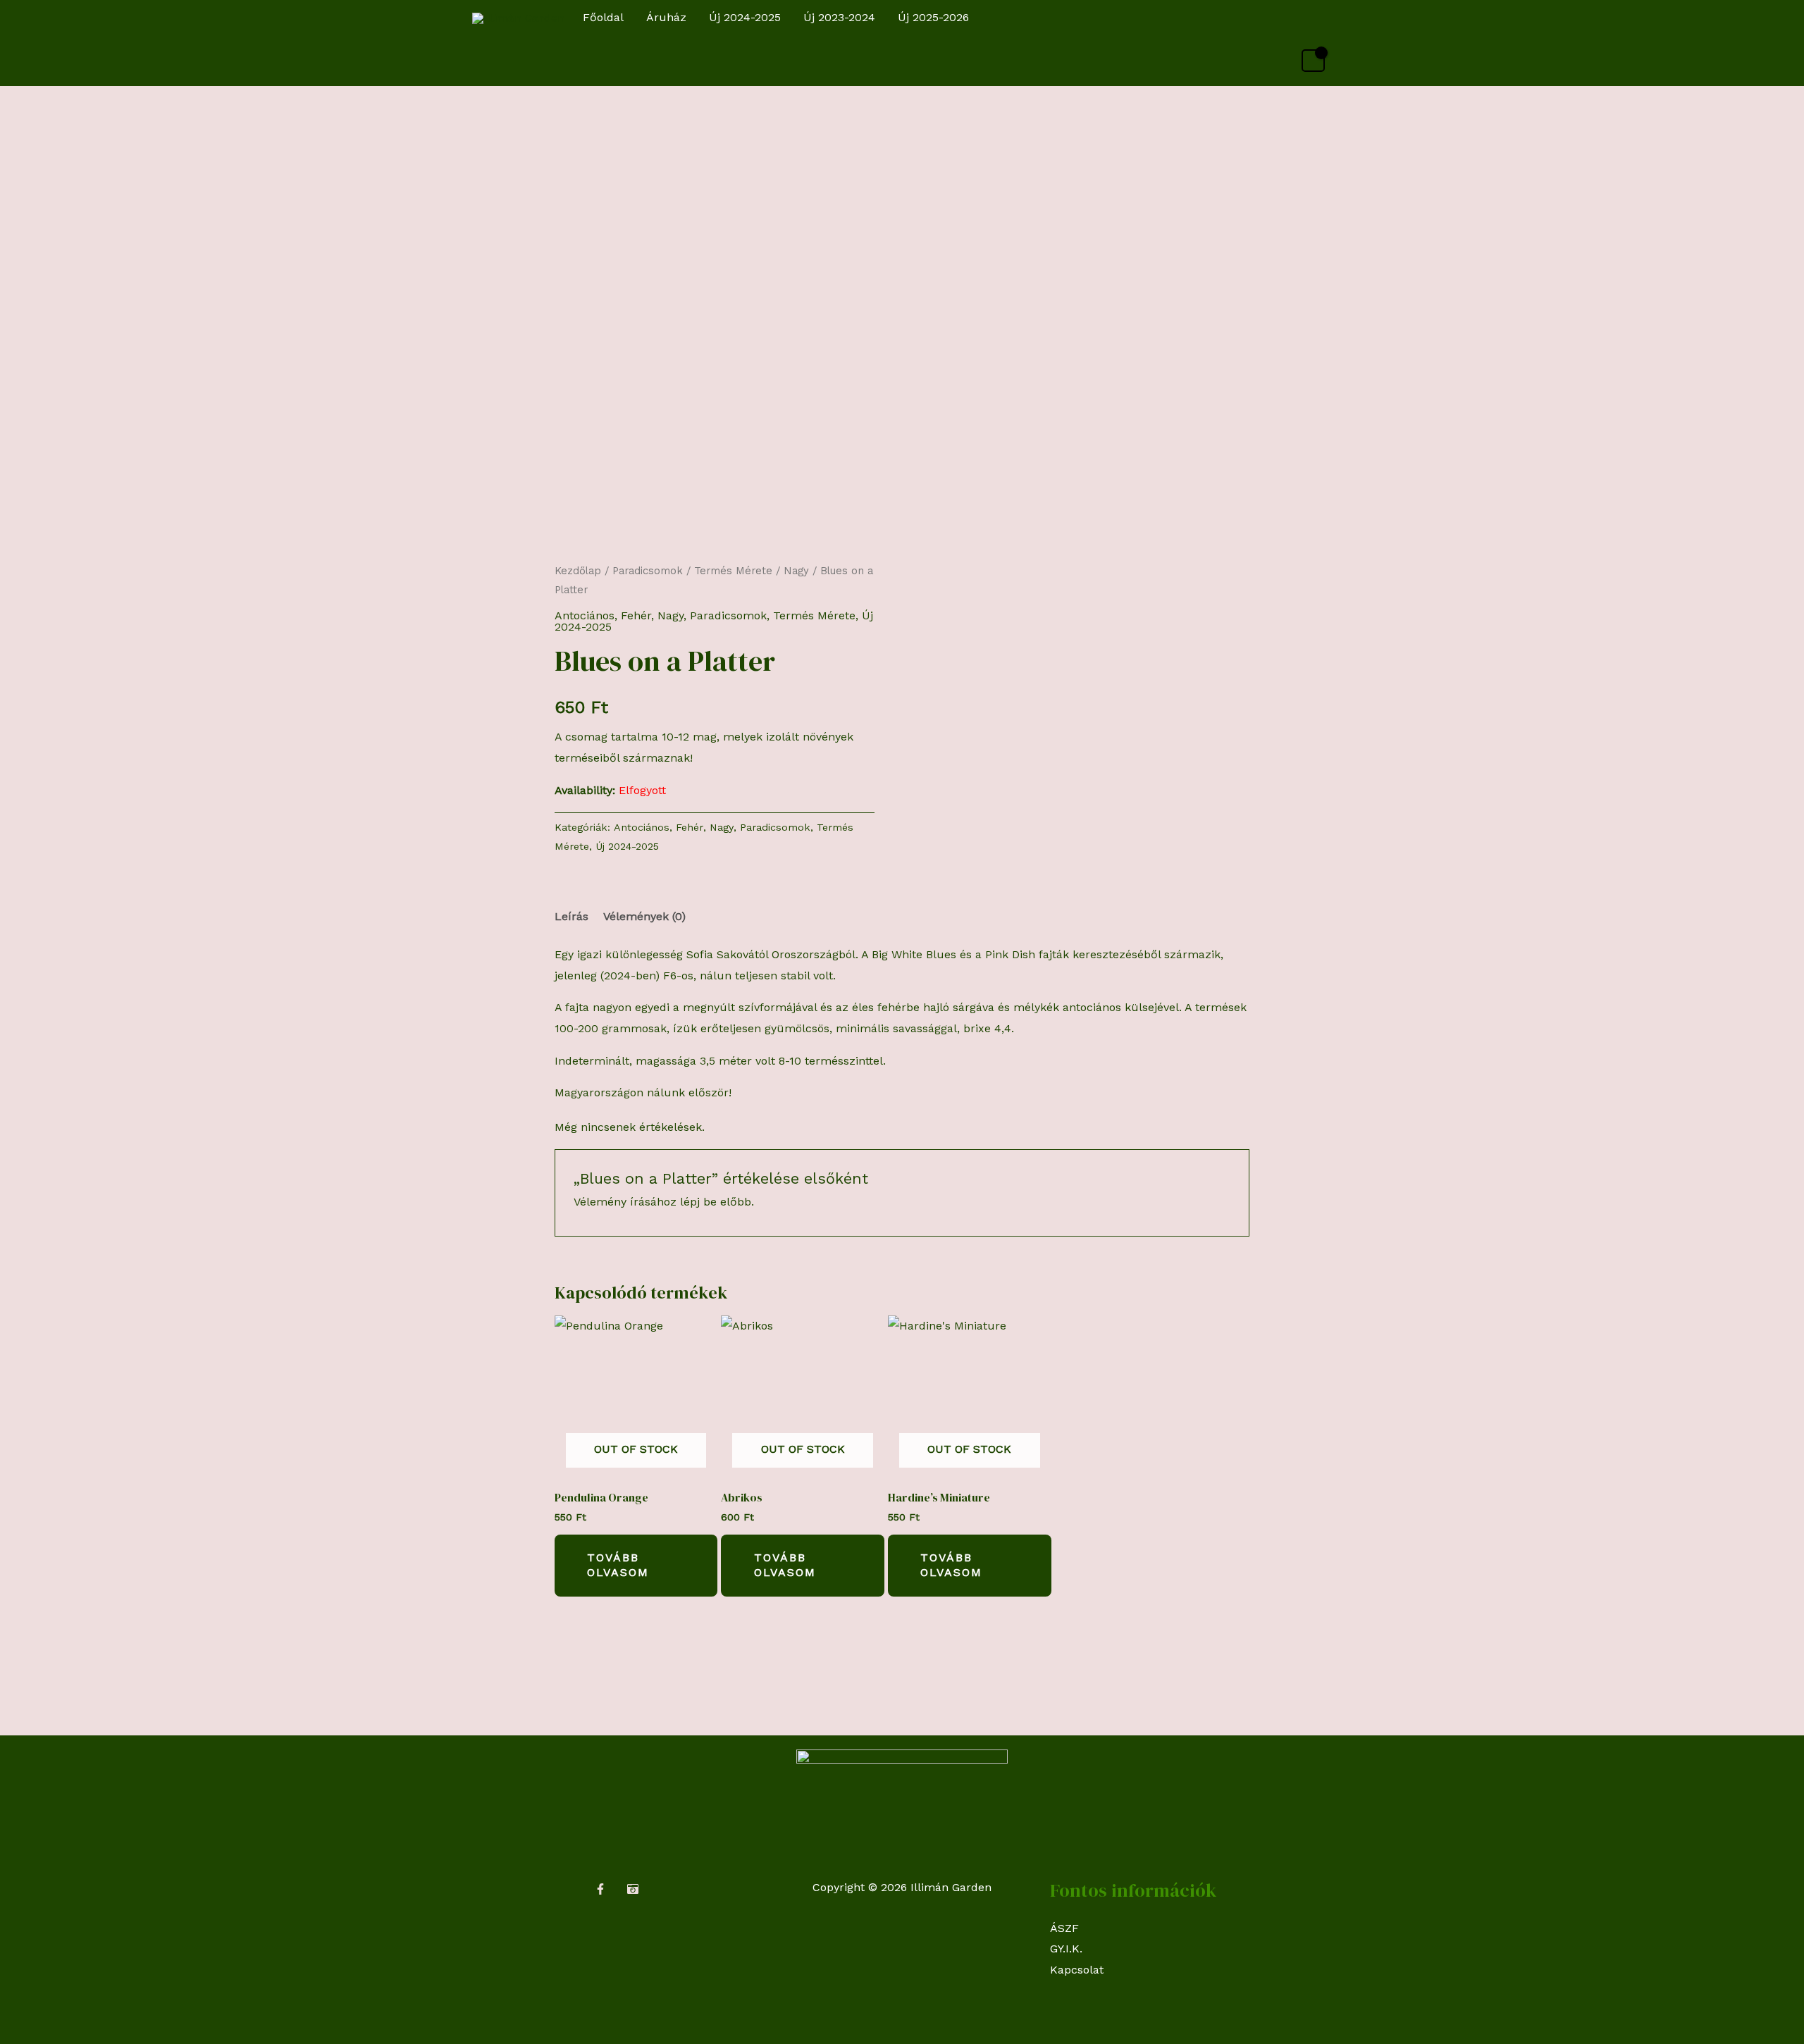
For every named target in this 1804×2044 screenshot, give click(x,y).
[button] (1319, 18)
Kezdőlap (578, 571)
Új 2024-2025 (745, 17)
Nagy (796, 571)
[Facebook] (600, 1889)
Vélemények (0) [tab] (644, 916)
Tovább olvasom (618, 1565)
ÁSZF (1064, 1928)
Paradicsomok (648, 571)
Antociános (585, 615)
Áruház (666, 17)
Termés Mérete (733, 571)
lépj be (698, 1202)
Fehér (636, 615)
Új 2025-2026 (933, 17)
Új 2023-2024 (839, 17)
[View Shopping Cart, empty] (1313, 61)
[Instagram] (633, 1889)
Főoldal (603, 17)
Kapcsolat (1077, 1970)
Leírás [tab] (572, 916)
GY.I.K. (1066, 1949)
